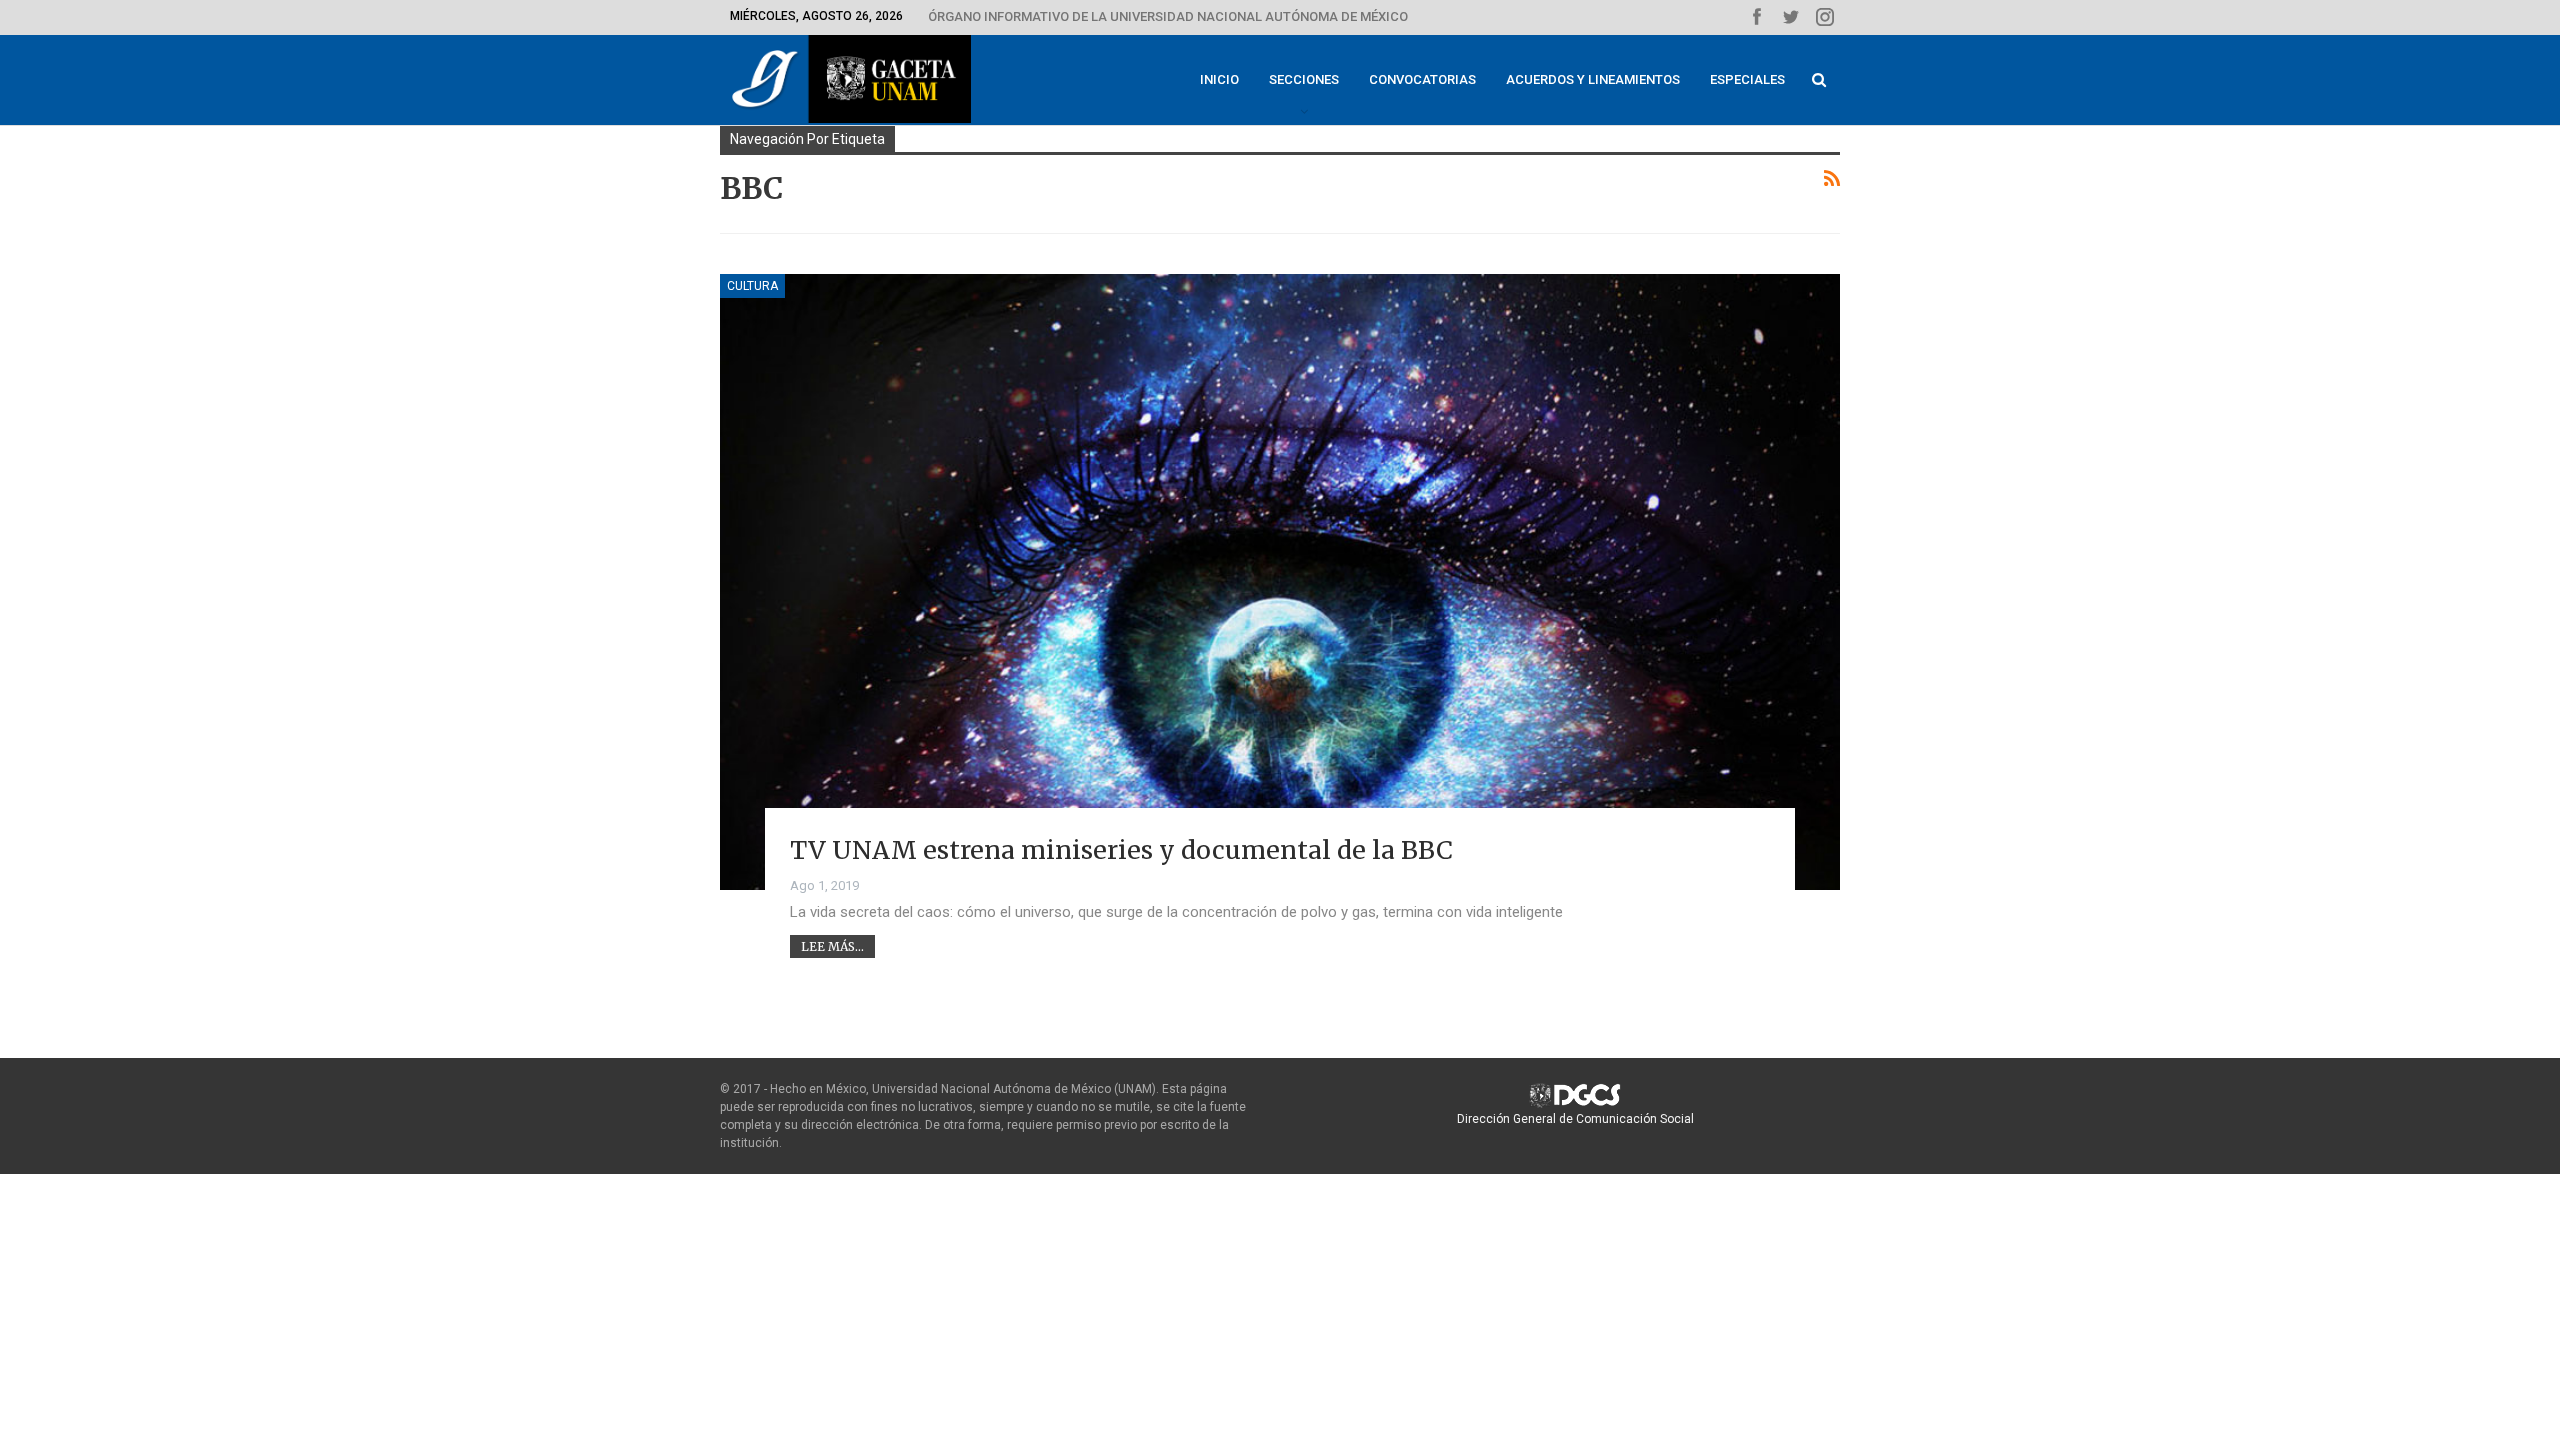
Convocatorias (1422, 79)
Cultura (752, 286)
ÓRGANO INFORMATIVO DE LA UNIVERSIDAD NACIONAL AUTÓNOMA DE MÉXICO (1168, 16)
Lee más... (832, 946)
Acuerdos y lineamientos (1593, 79)
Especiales (1747, 79)
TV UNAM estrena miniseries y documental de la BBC (1121, 850)
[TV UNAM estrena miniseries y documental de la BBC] (1280, 582)
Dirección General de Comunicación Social (1575, 1119)
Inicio (1219, 79)
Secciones (1304, 79)
